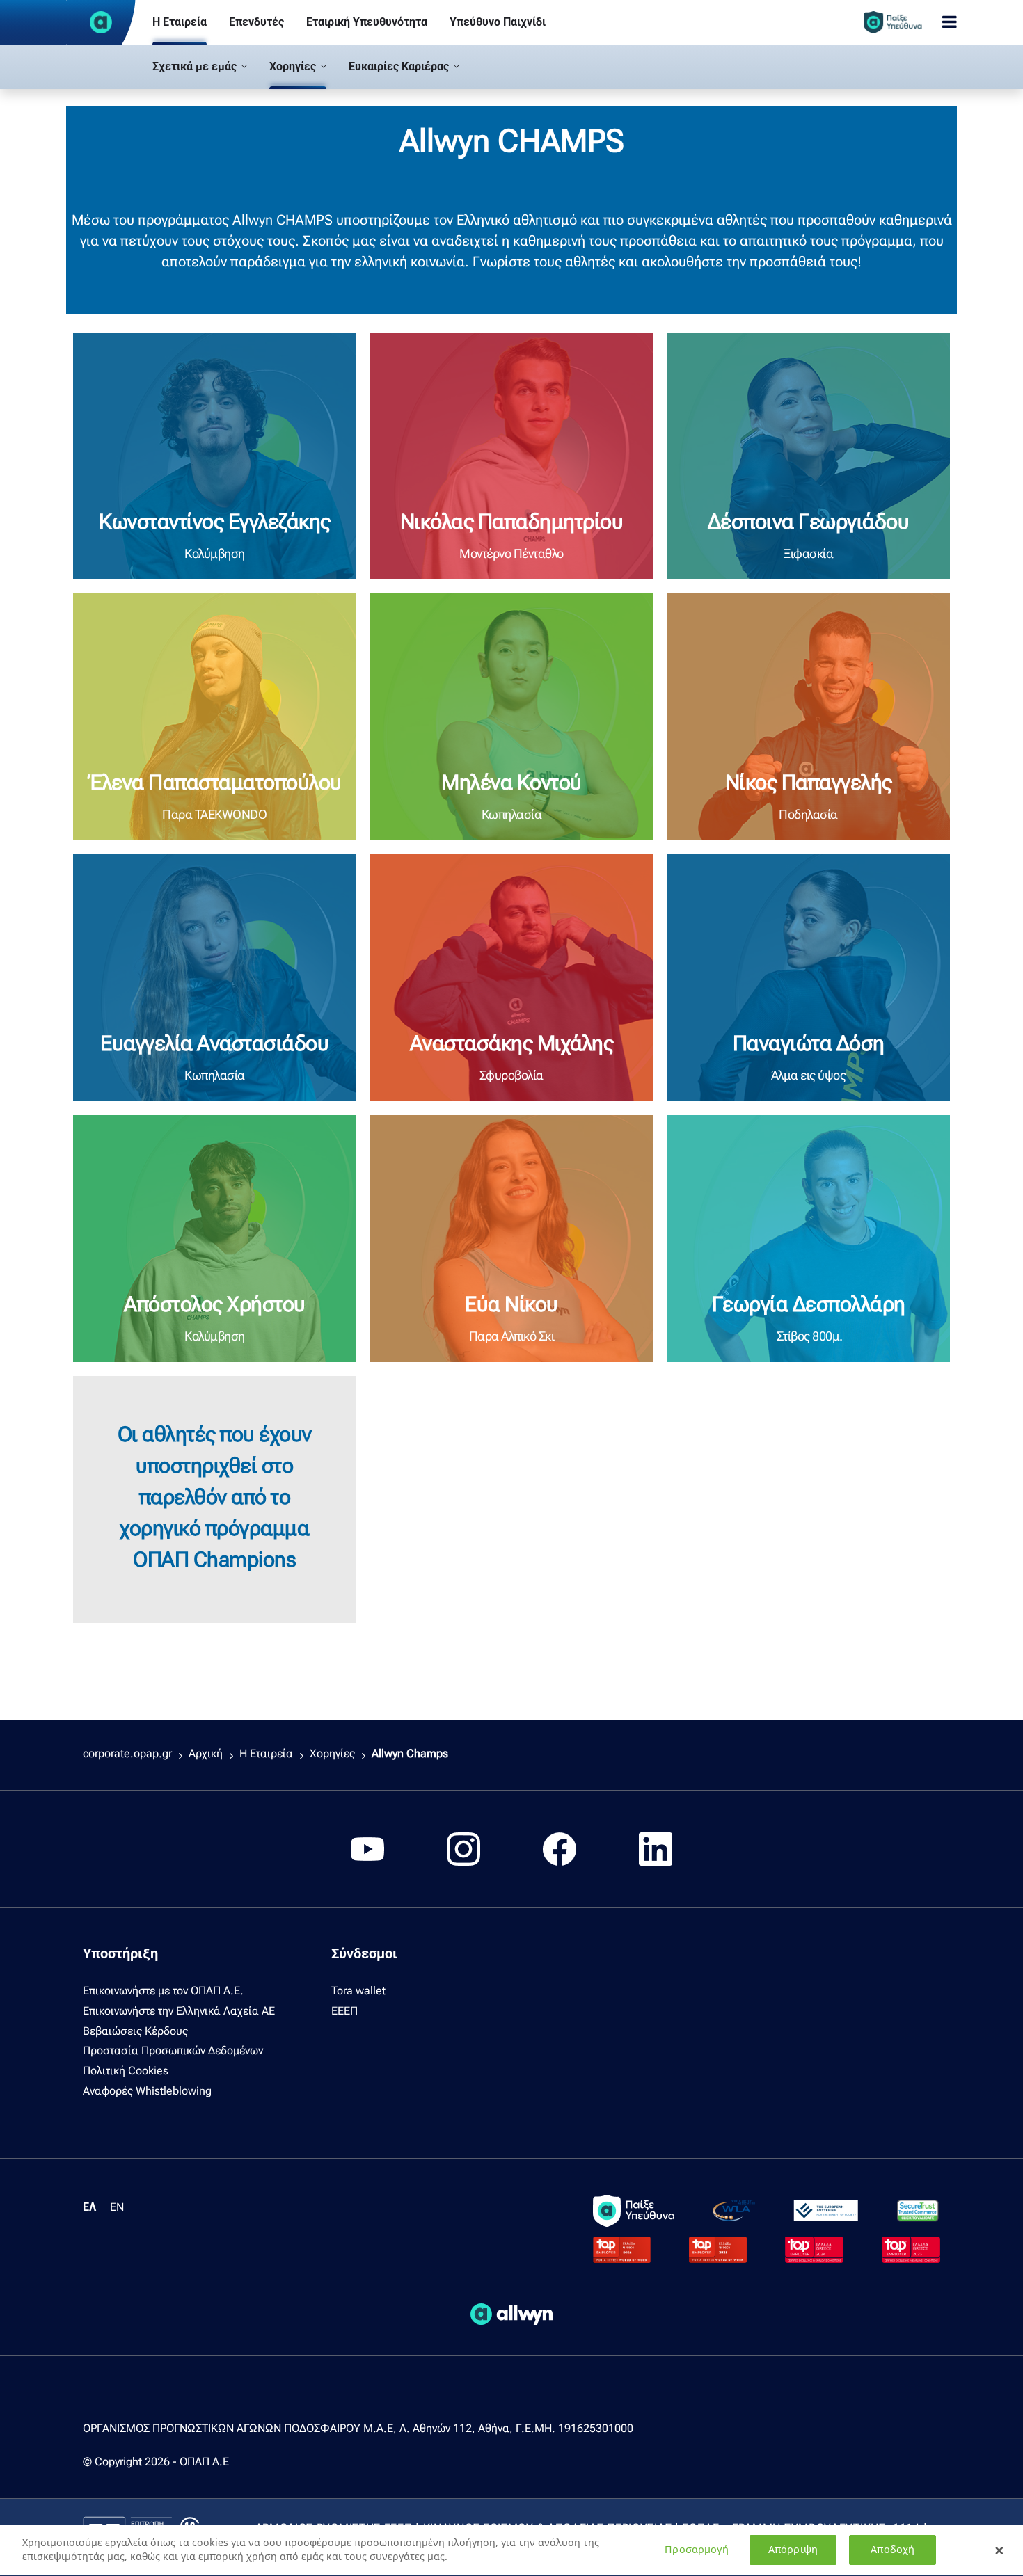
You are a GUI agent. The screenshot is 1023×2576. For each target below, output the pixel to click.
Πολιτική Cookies (126, 2071)
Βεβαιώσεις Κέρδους (135, 2031)
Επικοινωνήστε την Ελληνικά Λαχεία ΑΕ (179, 2011)
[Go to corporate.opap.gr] (101, 22)
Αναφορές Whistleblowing (147, 2091)
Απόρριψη (793, 2550)
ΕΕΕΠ (344, 2011)
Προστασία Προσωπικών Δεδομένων (173, 2050)
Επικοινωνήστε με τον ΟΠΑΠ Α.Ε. (163, 1991)
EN (117, 2207)
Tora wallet (358, 1991)
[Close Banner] (999, 2550)
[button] (200, 67)
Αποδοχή (893, 2550)
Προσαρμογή (696, 2550)
